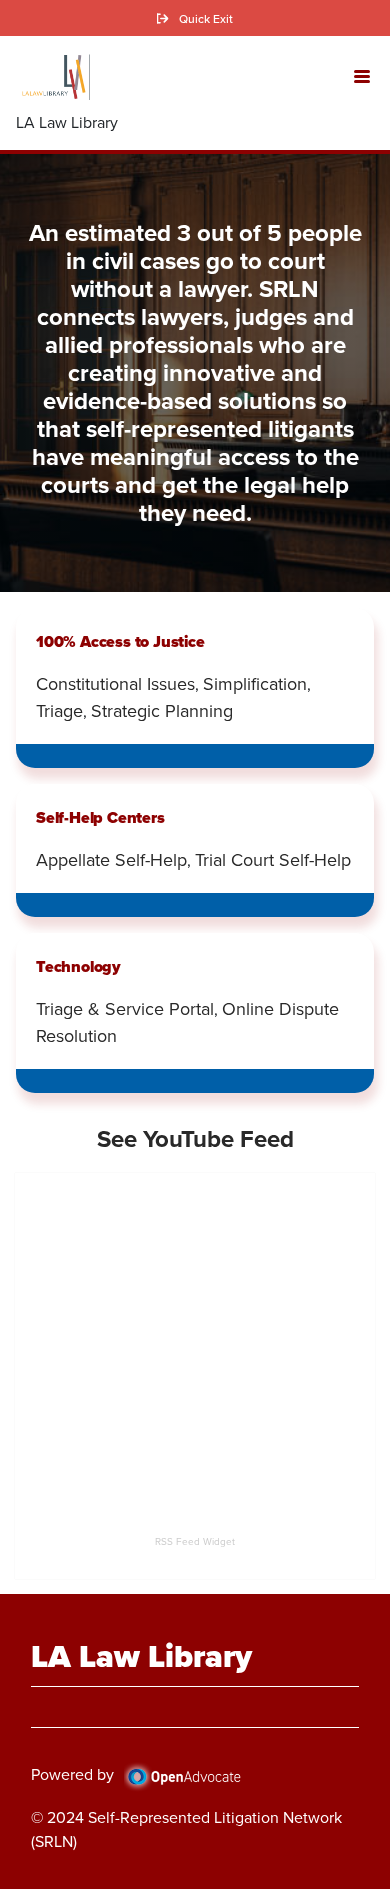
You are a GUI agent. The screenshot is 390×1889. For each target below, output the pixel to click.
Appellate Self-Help (111, 859)
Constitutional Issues (115, 683)
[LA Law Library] (53, 77)
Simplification (255, 683)
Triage (59, 710)
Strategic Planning (162, 710)
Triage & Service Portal (125, 1008)
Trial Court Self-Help (273, 859)
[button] (362, 75)
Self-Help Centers (100, 817)
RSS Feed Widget (195, 1541)
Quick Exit (206, 18)
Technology (78, 966)
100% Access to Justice (120, 641)
